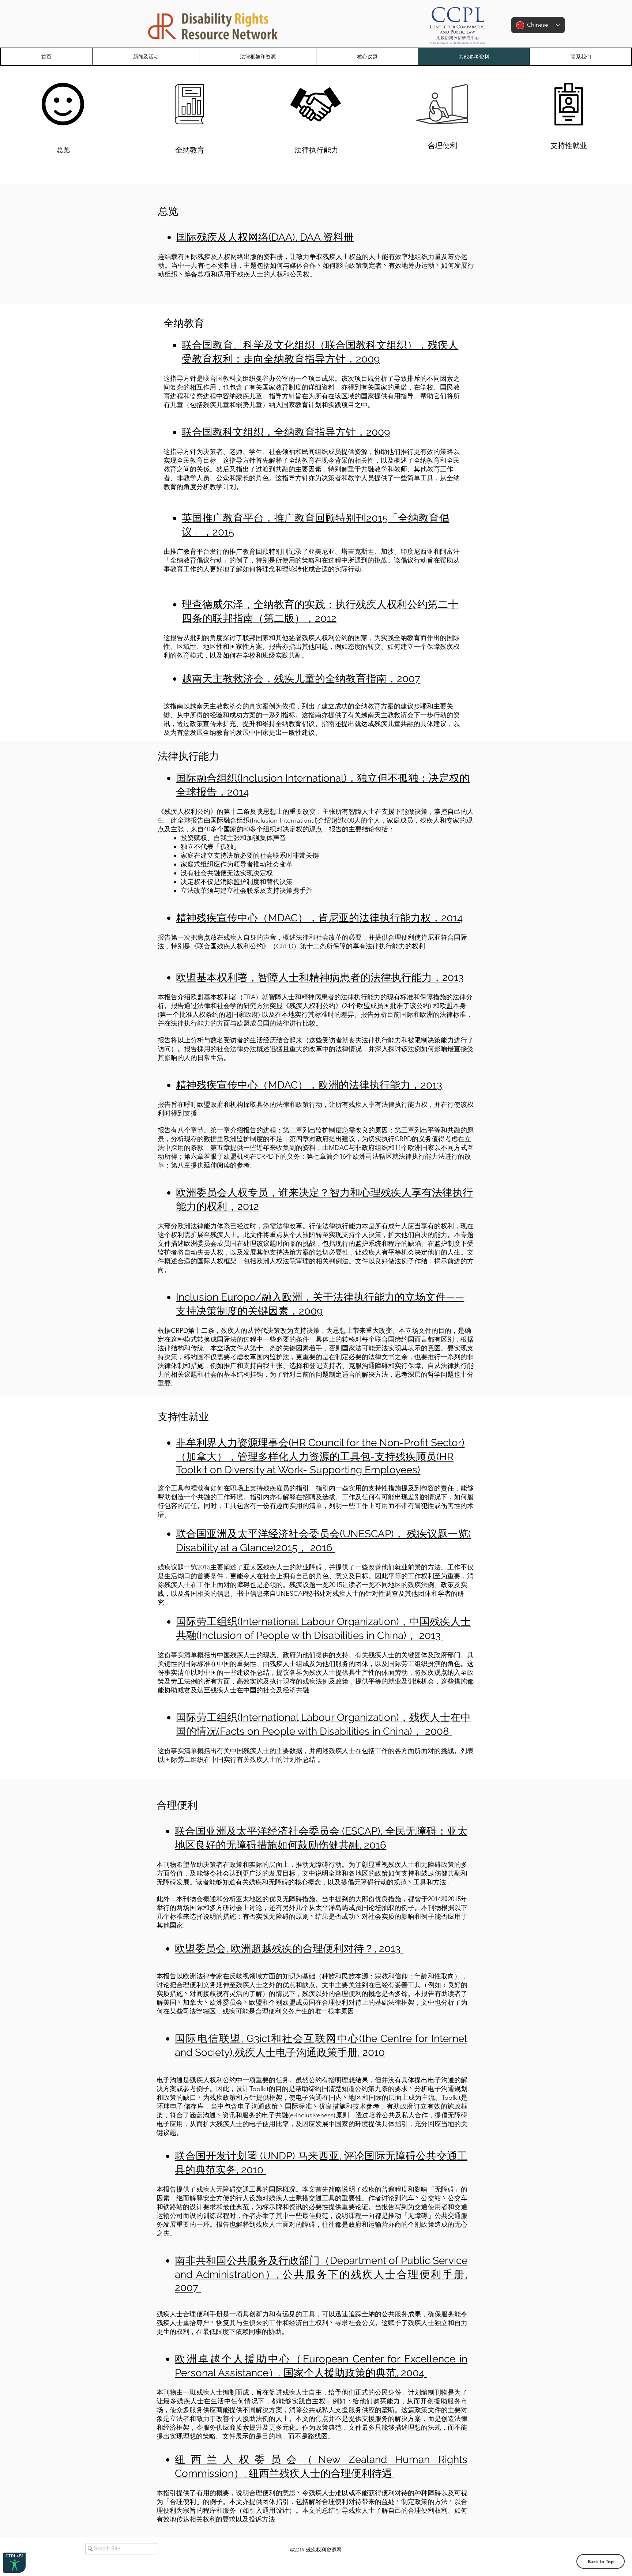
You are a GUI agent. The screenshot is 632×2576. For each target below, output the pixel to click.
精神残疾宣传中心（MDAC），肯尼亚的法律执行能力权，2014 (319, 918)
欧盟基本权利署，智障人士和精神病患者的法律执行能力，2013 (320, 977)
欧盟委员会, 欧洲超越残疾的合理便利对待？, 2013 (289, 1949)
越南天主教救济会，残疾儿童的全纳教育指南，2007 (301, 679)
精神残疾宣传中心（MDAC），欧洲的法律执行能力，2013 (309, 1085)
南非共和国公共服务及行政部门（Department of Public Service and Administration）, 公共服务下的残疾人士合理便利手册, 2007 (321, 2274)
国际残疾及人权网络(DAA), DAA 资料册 (265, 237)
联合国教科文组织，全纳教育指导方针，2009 (286, 432)
